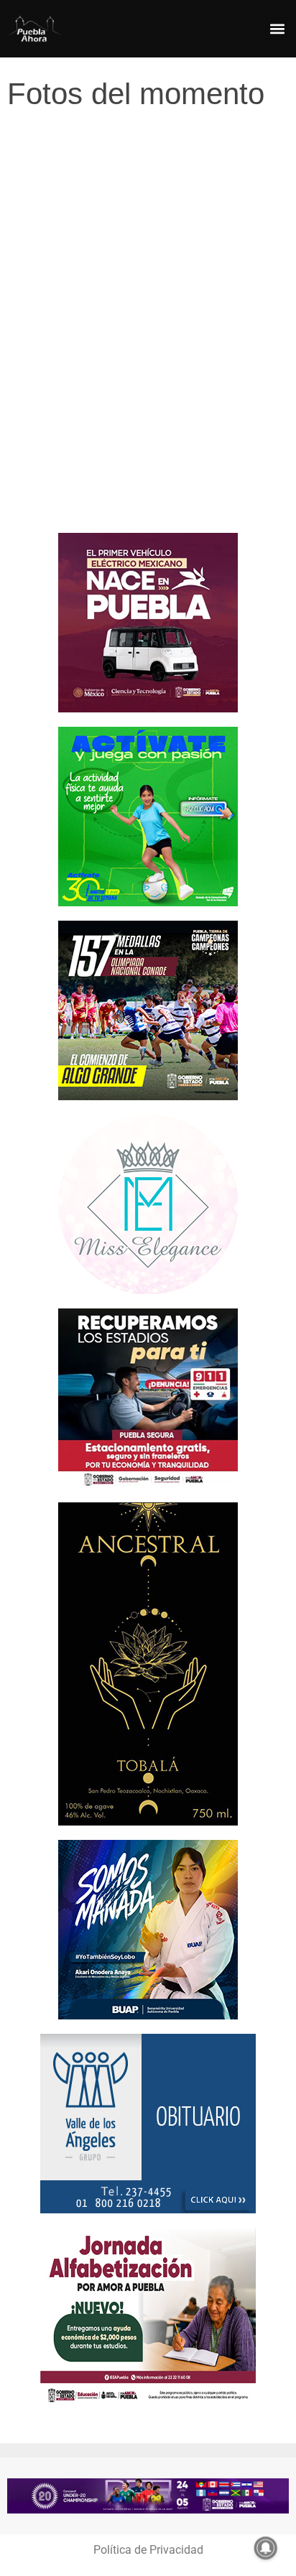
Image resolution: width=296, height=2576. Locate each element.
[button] (277, 29)
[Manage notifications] (266, 2548)
